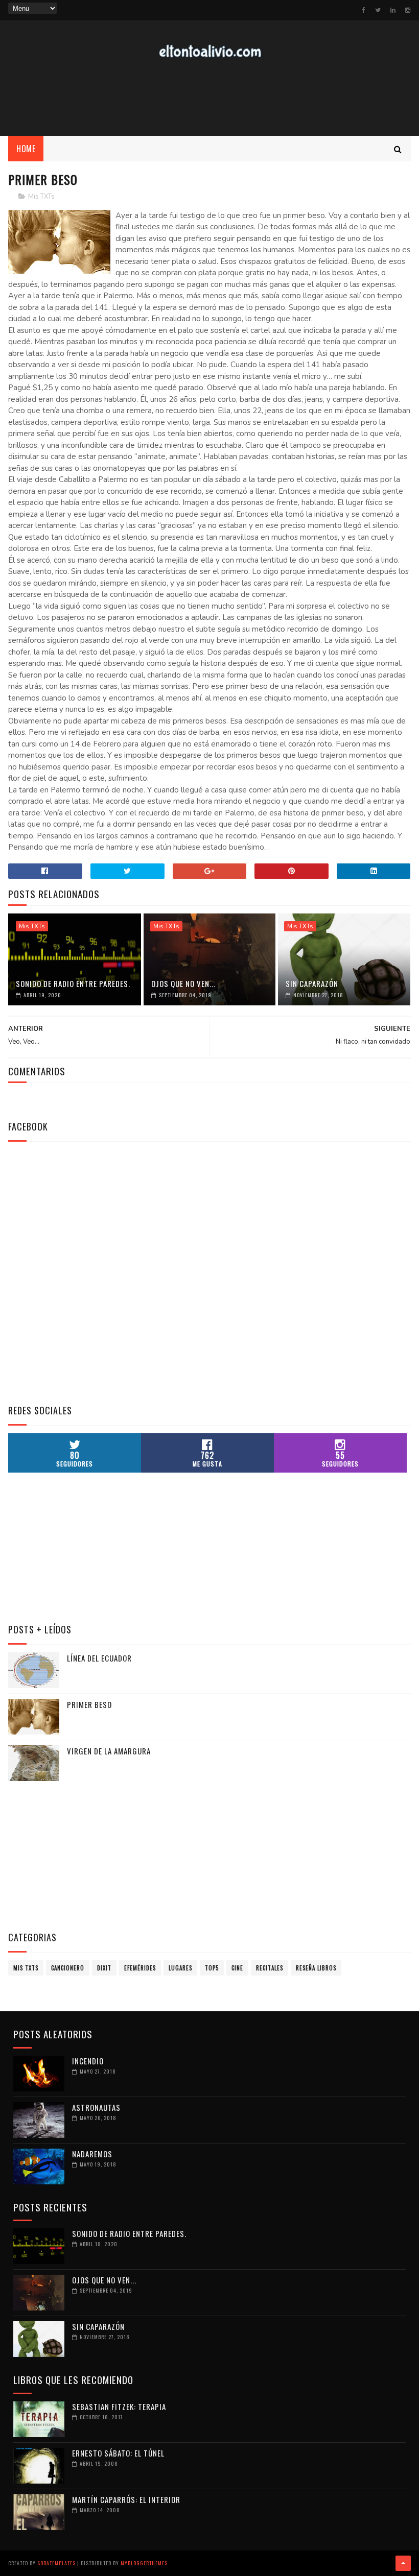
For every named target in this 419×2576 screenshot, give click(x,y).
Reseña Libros (316, 1968)
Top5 (212, 1968)
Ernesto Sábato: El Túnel (118, 2453)
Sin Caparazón (312, 983)
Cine (237, 1968)
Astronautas (96, 2107)
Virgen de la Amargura (109, 1751)
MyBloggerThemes (144, 2563)
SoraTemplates (56, 2563)
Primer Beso (89, 1704)
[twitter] (378, 10)
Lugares (180, 1968)
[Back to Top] (403, 2563)
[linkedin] (393, 10)
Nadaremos (92, 2154)
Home (26, 149)
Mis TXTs (41, 197)
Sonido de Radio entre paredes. (73, 983)
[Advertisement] (209, 98)
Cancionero (68, 1968)
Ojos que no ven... (183, 983)
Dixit (104, 1968)
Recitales (270, 1968)
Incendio (88, 2061)
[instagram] (408, 10)
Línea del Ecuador (99, 1658)
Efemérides (140, 1968)
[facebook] (364, 10)
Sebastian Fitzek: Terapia (119, 2406)
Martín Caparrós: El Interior (126, 2499)
